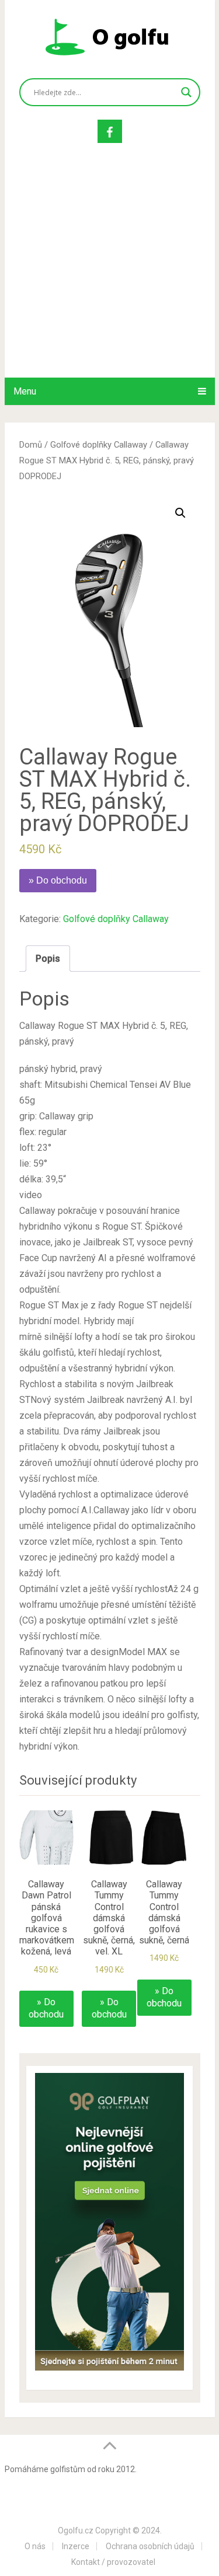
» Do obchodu (58, 880)
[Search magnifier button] (186, 92)
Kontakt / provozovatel (113, 2562)
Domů (31, 445)
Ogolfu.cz (76, 2530)
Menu (25, 391)
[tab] (48, 959)
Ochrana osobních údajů (150, 2546)
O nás (35, 2546)
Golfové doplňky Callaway (99, 445)
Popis (48, 959)
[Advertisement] (109, 272)
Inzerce (76, 2546)
